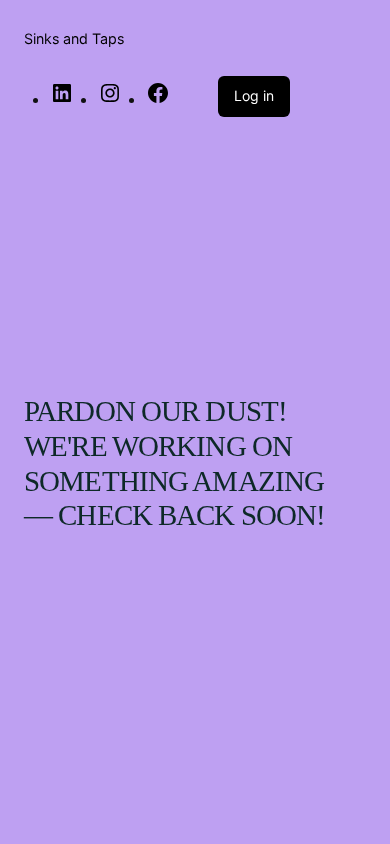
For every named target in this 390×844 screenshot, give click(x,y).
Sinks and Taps (74, 38)
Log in (254, 95)
